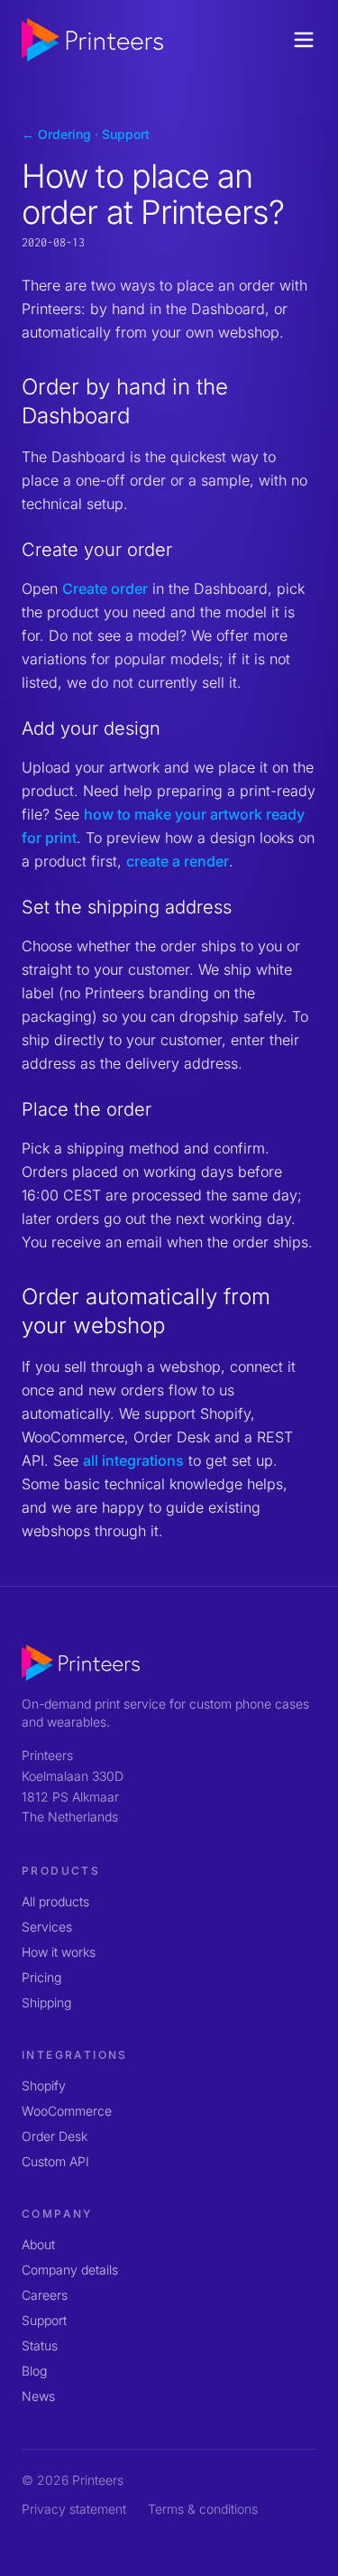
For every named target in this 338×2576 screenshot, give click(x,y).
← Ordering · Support (86, 134)
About (38, 2244)
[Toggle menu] (304, 40)
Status (40, 2345)
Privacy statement (74, 2509)
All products (55, 1901)
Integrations (75, 2055)
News (38, 2396)
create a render (178, 861)
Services (47, 1927)
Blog (34, 2371)
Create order (105, 588)
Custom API (55, 2161)
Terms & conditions (203, 2509)
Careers (45, 2295)
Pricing (41, 1977)
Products (61, 1871)
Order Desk (55, 2136)
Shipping (46, 2002)
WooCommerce (67, 2111)
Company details (70, 2270)
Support (44, 2320)
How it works (59, 1952)
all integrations (133, 1460)
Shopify (44, 2085)
